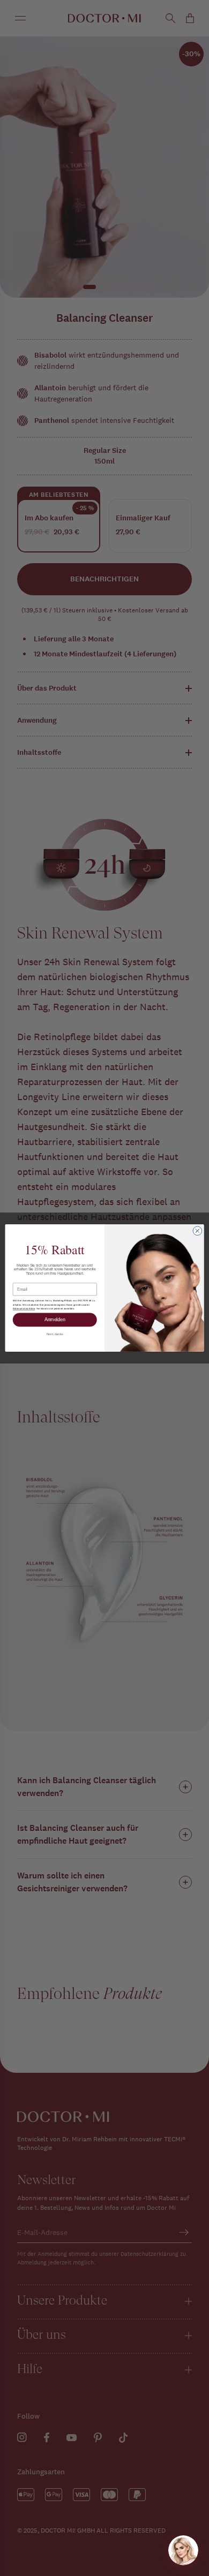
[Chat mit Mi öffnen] (183, 2550)
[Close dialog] (197, 1231)
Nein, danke (55, 1334)
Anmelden (55, 1320)
